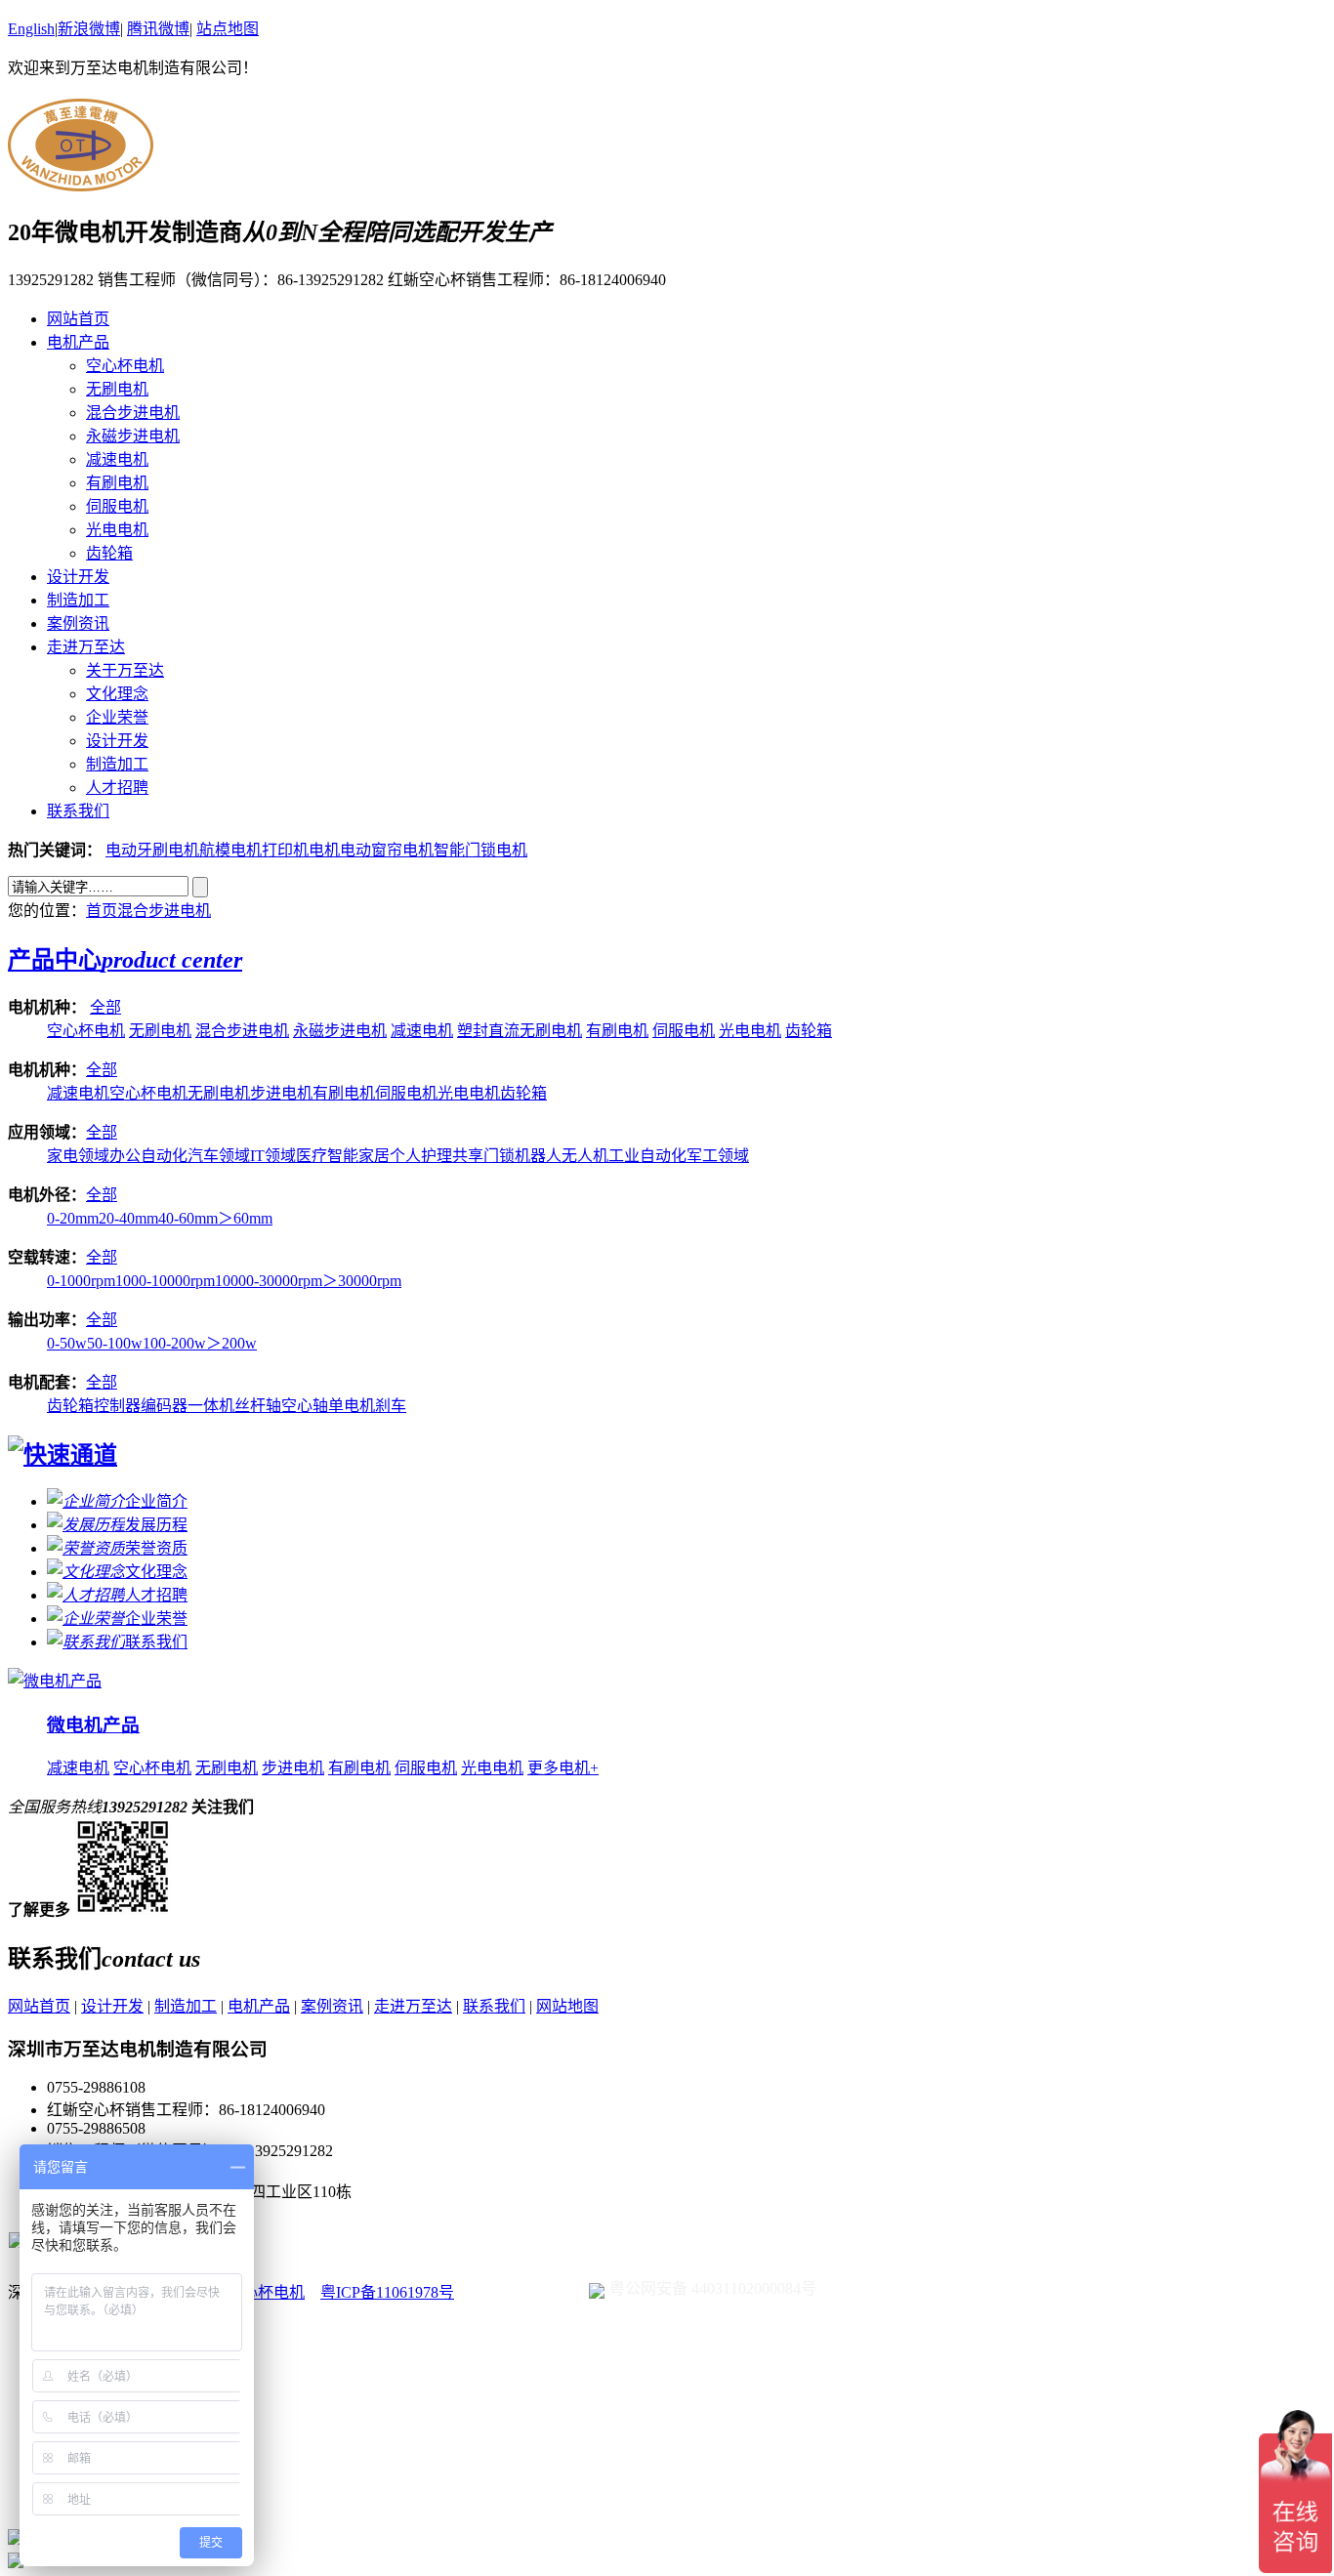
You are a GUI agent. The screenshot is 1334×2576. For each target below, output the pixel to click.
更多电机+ (563, 1768)
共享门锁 (483, 1156)
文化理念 (117, 694)
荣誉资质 (156, 1548)
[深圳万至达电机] (81, 181)
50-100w (115, 1343)
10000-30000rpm (269, 1281)
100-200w (174, 1343)
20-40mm (128, 1218)
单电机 (352, 1406)
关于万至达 (125, 670)
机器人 (538, 1156)
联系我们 (78, 811)
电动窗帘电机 (387, 850)
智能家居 (358, 1156)
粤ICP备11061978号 (387, 2292)
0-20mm (73, 1218)
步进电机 (281, 1093)
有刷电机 (117, 483)
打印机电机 (301, 850)
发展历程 (156, 1525)
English (31, 29)
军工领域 (718, 1156)
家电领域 (78, 1156)
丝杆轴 (258, 1406)
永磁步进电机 (133, 436)
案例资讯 (78, 623)
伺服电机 (117, 506)
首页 (102, 911)
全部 (105, 1007)
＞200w (231, 1343)
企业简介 (156, 1501)
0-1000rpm (81, 1281)
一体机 (211, 1406)
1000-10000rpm (165, 1281)
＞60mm (245, 1218)
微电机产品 (93, 1725)
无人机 (585, 1156)
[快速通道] (63, 1455)
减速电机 (117, 459)
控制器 (117, 1406)
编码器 (164, 1406)
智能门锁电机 (480, 850)
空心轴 (305, 1406)
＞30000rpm (362, 1281)
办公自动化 (148, 1156)
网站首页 (78, 319)
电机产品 (78, 342)
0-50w (67, 1343)
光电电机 (117, 530)
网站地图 (567, 2006)
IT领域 (273, 1156)
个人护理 (421, 1156)
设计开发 (78, 577)
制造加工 (78, 600)
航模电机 (230, 850)
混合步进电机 (133, 413)
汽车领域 (219, 1156)
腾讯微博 (158, 29)
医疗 (312, 1156)
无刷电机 (117, 389)
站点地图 (228, 29)
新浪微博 (89, 29)
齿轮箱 (109, 553)
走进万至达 (86, 647)
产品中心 (125, 960)
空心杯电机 (125, 366)
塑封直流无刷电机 (520, 1031)
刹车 (391, 1406)
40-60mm (188, 1218)
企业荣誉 (117, 717)
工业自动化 (647, 1156)
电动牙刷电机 (152, 850)
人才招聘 (117, 788)
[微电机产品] (55, 1681)
